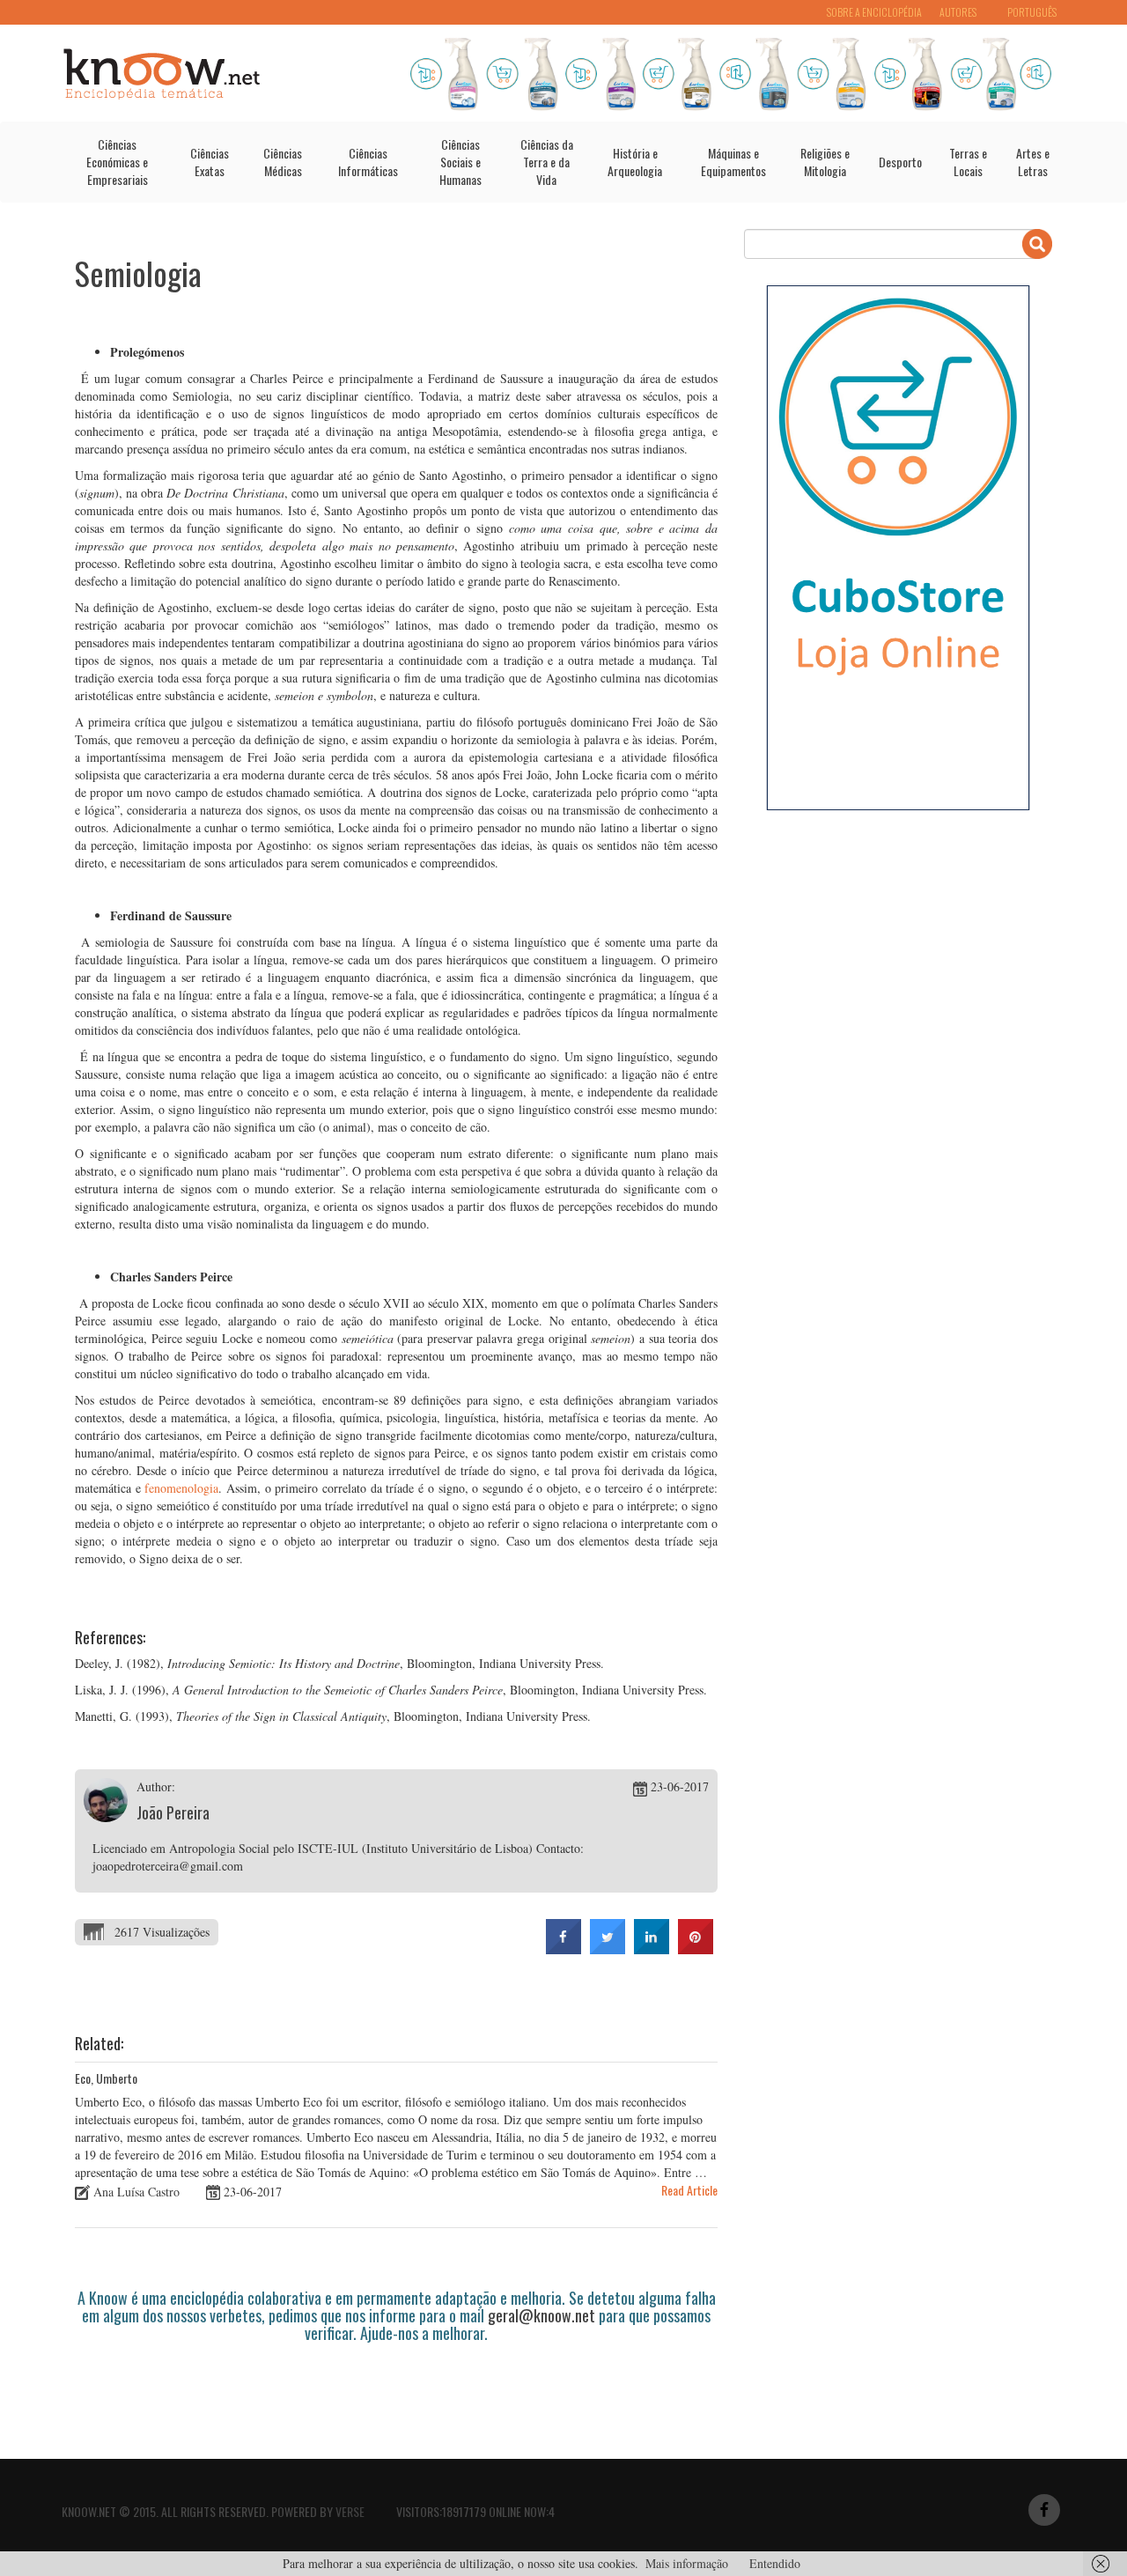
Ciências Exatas (210, 162)
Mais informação (687, 2563)
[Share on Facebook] (563, 1949)
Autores (958, 12)
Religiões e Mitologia (825, 162)
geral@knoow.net (541, 2315)
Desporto (900, 162)
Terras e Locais (968, 162)
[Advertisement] (395, 2391)
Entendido (775, 2563)
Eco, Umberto (106, 2078)
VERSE (350, 2511)
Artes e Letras (1033, 162)
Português (1032, 12)
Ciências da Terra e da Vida (547, 162)
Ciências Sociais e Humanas (460, 162)
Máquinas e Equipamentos (733, 162)
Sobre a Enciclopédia (874, 12)
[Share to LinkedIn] (652, 1949)
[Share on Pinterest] (696, 1949)
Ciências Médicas (283, 162)
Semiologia (138, 273)
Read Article (689, 2190)
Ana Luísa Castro (136, 2192)
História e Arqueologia (635, 162)
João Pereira (173, 1812)
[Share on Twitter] (608, 1949)
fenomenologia (181, 1488)
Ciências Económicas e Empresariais (117, 162)
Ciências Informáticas (368, 162)
